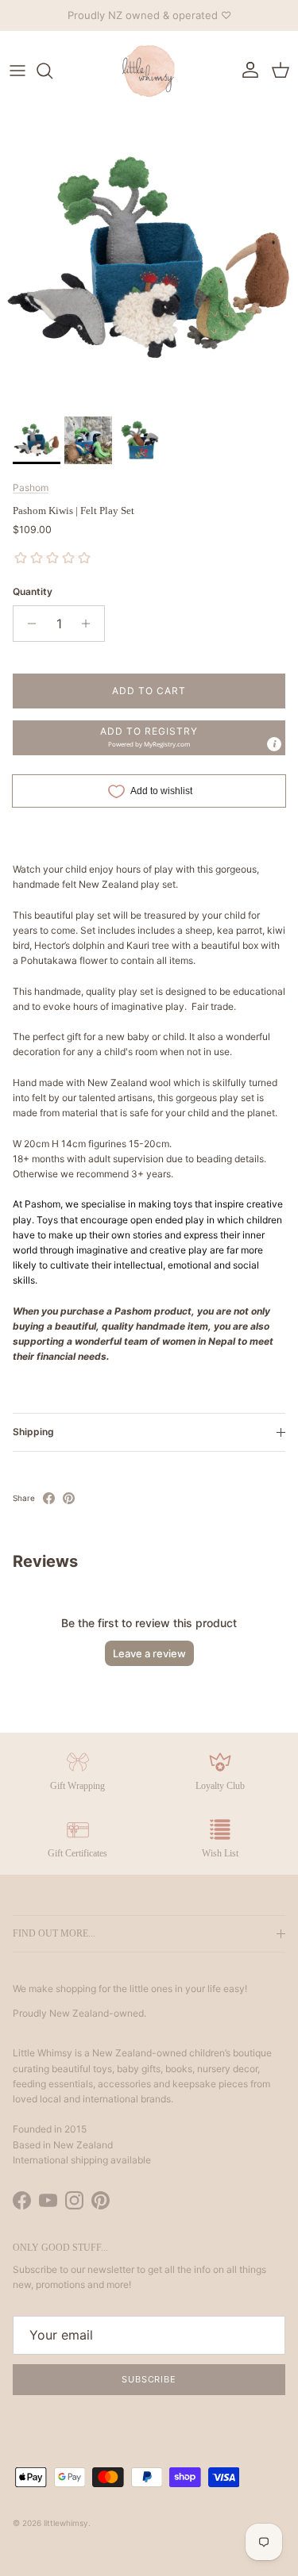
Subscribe (149, 2379)
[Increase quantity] (90, 624)
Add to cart (149, 691)
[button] (149, 738)
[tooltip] (274, 744)
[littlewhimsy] (149, 71)
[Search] (52, 71)
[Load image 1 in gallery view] (149, 260)
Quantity (33, 591)
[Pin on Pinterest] (69, 1498)
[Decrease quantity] (27, 624)
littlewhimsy (66, 2523)
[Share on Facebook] (49, 1498)
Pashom (31, 488)
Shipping (33, 1432)
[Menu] (17, 71)
